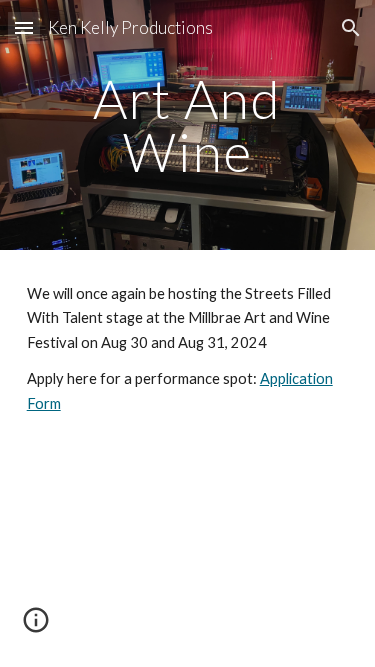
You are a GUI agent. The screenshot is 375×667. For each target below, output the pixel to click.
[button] (24, 27)
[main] (188, 125)
